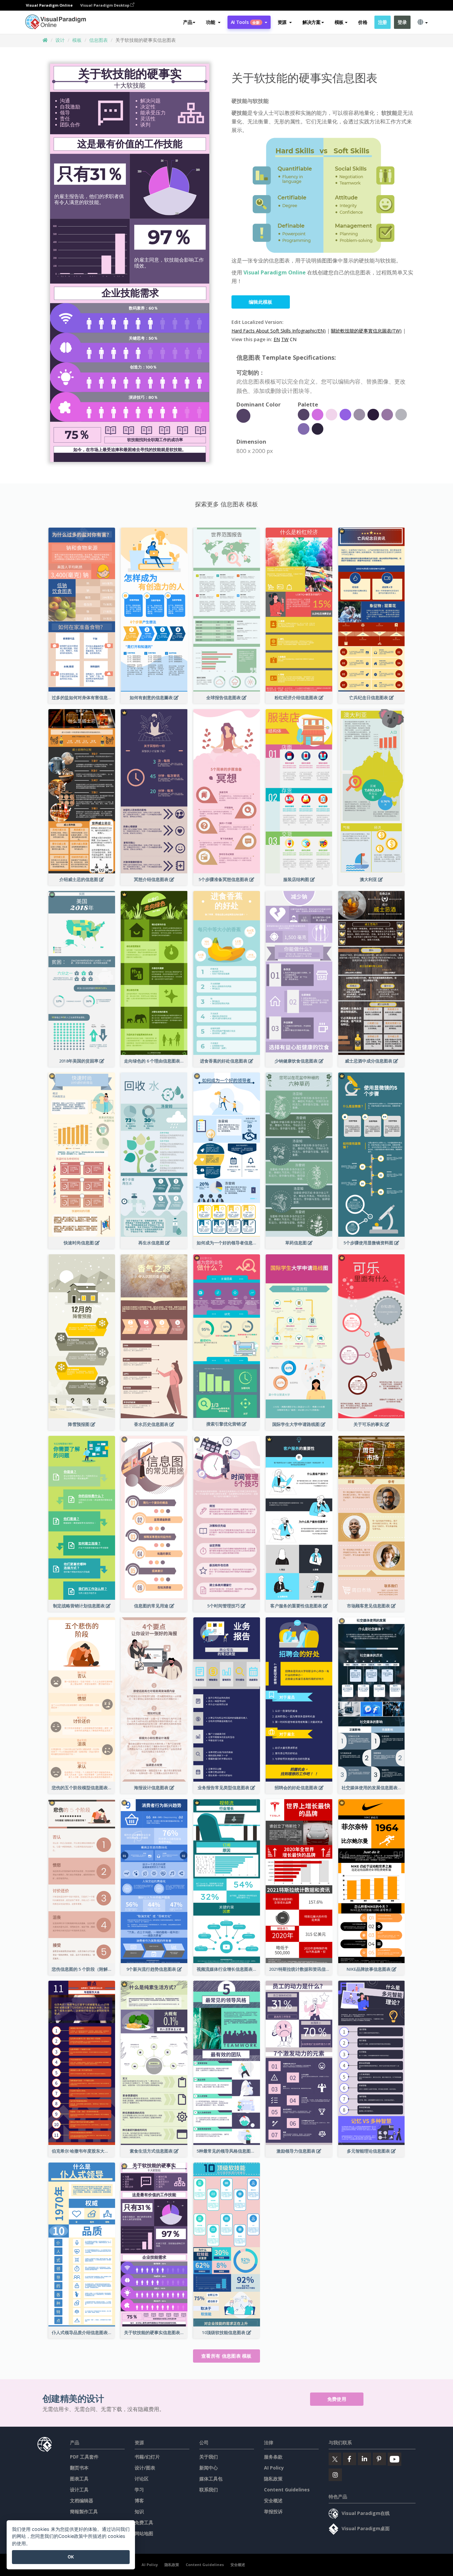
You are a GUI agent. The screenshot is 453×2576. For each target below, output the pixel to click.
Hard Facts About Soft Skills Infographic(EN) (279, 331)
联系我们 (209, 2490)
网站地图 (144, 2533)
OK (71, 2557)
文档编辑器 (82, 2501)
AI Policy (274, 2468)
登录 (402, 22)
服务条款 (273, 2457)
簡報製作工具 (84, 2511)
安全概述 (273, 2501)
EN (277, 339)
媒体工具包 (211, 2479)
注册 (383, 22)
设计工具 (79, 2490)
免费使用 (337, 2399)
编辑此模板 (261, 302)
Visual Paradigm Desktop (105, 5)
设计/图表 (145, 2468)
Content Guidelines (287, 2490)
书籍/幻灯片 (147, 2457)
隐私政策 (273, 2479)
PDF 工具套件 (84, 2457)
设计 (60, 40)
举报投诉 (273, 2511)
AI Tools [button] (245, 22)
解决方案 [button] (312, 22)
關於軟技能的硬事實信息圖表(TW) (366, 331)
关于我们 (209, 2457)
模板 (77, 40)
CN (293, 339)
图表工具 (79, 2479)
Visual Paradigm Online (275, 272)
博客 (139, 2501)
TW (285, 339)
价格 (363, 22)
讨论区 (142, 2479)
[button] (213, 22)
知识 (139, 2511)
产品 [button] (188, 22)
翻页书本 (79, 2468)
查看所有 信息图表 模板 (227, 2356)
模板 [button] (339, 22)
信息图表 (98, 40)
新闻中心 (209, 2468)
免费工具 (144, 2522)
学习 (139, 2490)
